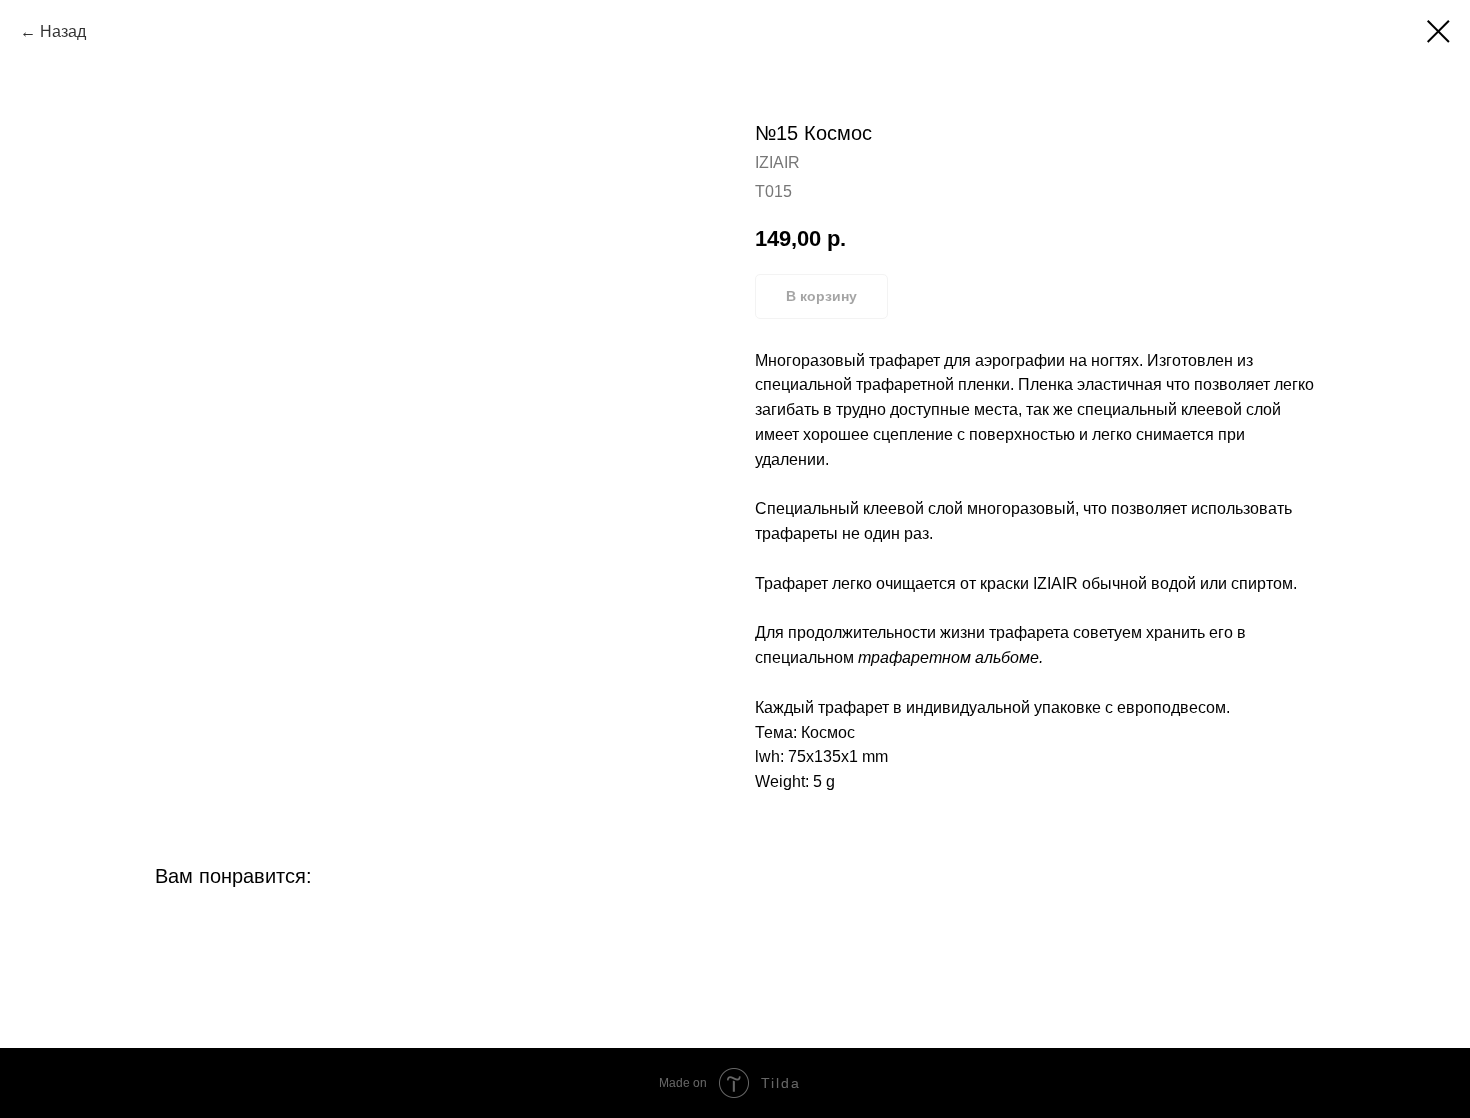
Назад (63, 31)
